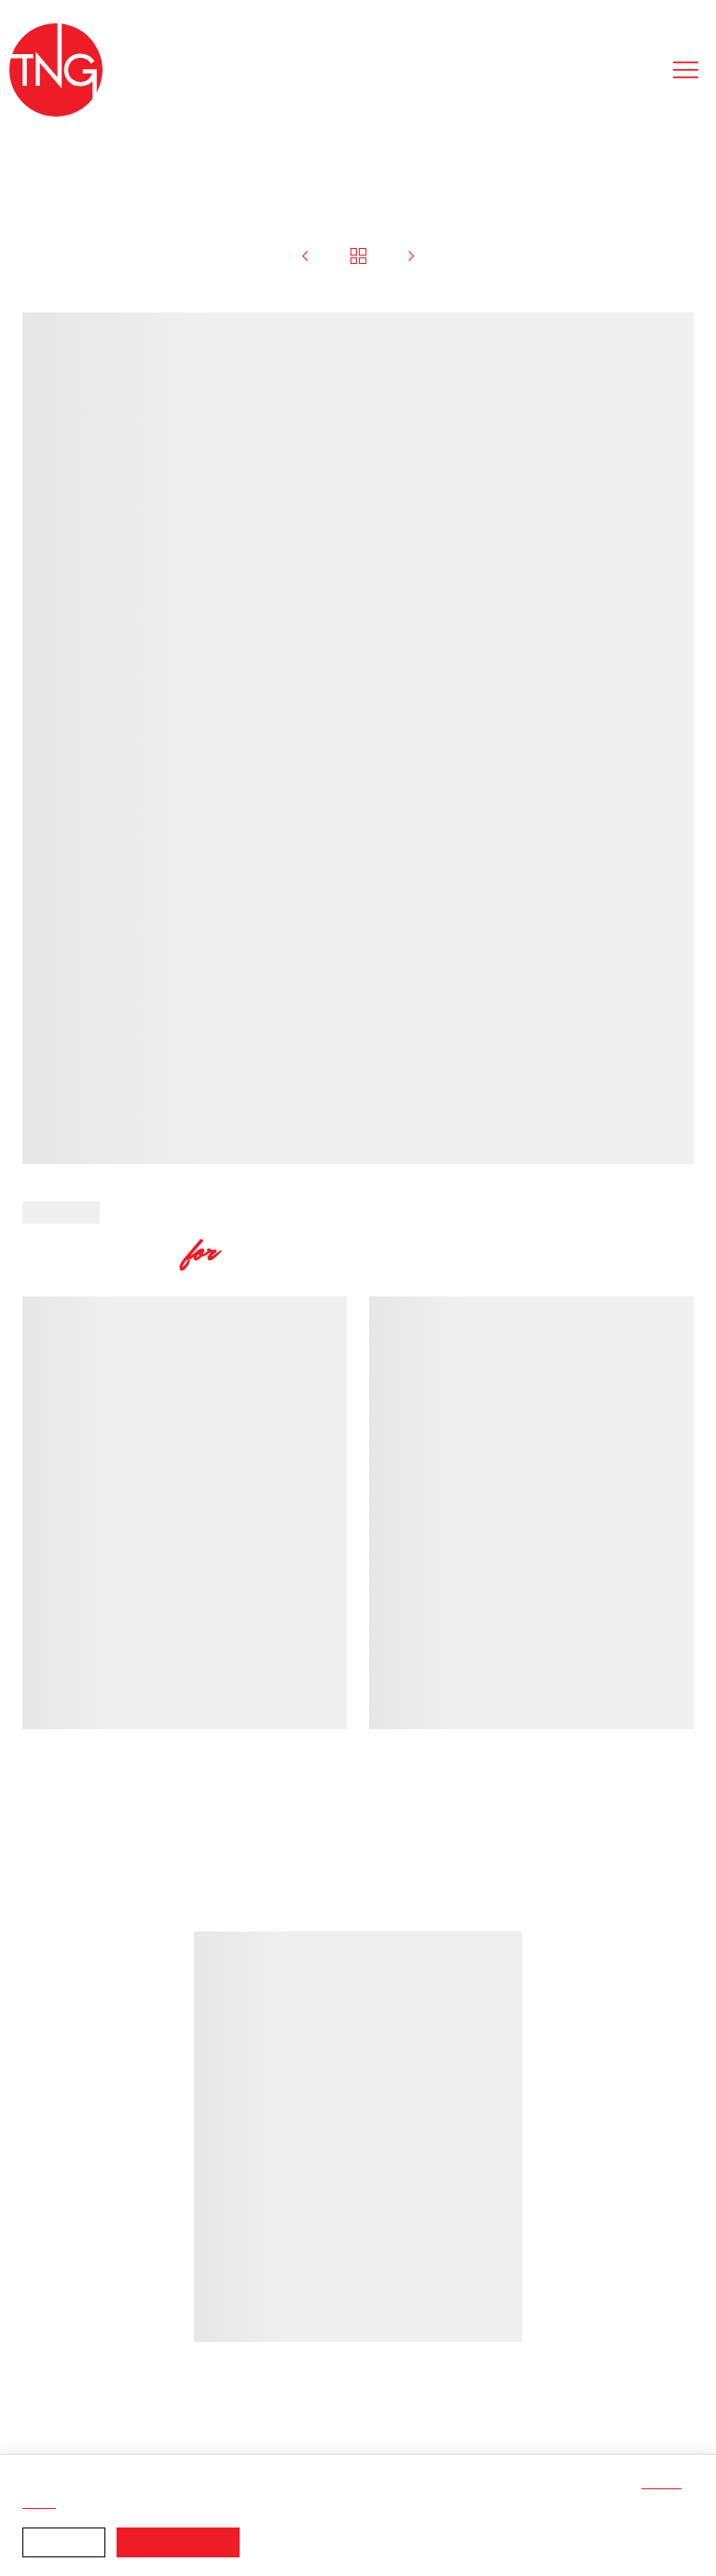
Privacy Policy (354, 2503)
